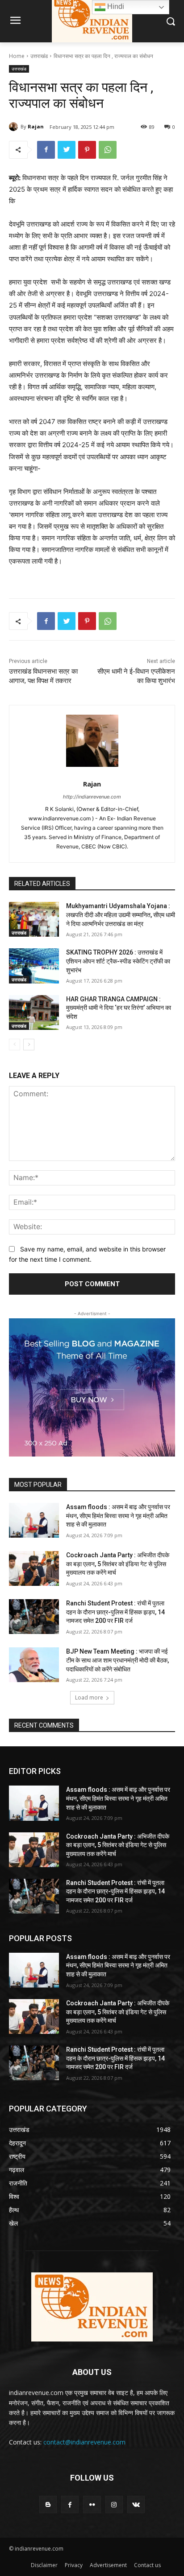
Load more (89, 1697)
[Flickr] (92, 2504)
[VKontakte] (136, 2504)
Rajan (36, 126)
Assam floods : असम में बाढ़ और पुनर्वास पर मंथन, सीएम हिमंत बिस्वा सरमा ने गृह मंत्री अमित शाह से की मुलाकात (118, 1516)
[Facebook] (46, 150)
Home (17, 56)
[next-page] (29, 1045)
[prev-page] (15, 1045)
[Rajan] (15, 127)
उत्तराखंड (39, 56)
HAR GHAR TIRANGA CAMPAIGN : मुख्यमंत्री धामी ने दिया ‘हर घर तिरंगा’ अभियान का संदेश (119, 1008)
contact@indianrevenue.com (84, 2442)
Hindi (115, 6)
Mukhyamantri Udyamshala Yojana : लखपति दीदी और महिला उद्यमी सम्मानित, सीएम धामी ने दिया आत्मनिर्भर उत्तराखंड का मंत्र (121, 915)
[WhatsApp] (108, 150)
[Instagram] (114, 2504)
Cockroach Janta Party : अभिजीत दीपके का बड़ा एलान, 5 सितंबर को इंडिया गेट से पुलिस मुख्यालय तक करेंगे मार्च (118, 1564)
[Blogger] (48, 2504)
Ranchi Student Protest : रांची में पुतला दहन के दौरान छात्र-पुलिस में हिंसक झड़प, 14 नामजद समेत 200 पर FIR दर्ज (115, 1612)
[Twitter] (67, 150)
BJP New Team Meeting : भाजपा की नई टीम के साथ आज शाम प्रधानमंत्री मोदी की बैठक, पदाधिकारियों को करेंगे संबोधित (117, 1660)
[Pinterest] (87, 150)
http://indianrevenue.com (92, 797)
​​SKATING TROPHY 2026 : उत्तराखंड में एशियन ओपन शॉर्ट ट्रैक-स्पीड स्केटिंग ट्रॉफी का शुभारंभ (118, 961)
